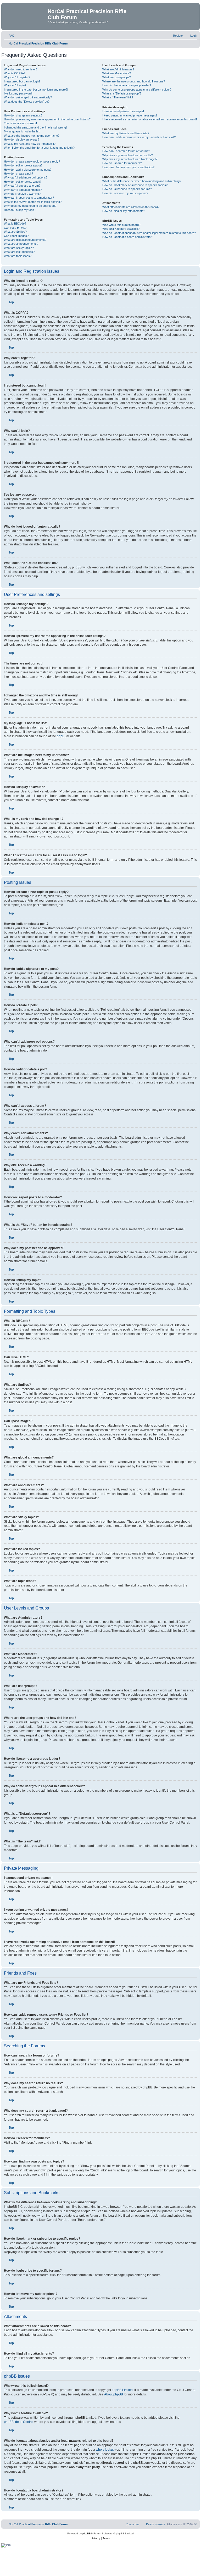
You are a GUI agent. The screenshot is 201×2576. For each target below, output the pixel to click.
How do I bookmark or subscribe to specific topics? (135, 185)
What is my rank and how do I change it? (30, 144)
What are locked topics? (19, 252)
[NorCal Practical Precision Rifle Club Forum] (25, 13)
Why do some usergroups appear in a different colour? (137, 90)
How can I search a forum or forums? (126, 151)
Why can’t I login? (15, 85)
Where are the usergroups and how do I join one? (134, 81)
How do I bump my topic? (20, 210)
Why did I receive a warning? (22, 194)
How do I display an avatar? (22, 139)
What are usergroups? (117, 77)
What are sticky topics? (19, 248)
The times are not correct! (20, 123)
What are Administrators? (118, 69)
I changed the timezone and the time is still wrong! (35, 127)
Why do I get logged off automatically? (28, 97)
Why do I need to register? (21, 69)
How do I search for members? (122, 163)
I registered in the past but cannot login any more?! (36, 90)
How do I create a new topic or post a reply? (32, 161)
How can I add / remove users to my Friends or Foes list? (139, 137)
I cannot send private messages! (123, 111)
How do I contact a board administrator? (128, 237)
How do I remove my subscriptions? (125, 193)
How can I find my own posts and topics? (128, 167)
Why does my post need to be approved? (30, 206)
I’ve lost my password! (18, 93)
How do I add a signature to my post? (28, 170)
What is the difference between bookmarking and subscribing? (142, 181)
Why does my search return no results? (128, 155)
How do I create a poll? (18, 174)
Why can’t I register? (17, 77)
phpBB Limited (122, 2390)
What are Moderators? (117, 73)
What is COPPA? (15, 73)
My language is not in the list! (22, 131)
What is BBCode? (15, 223)
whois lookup (105, 2450)
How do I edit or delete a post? (23, 165)
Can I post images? (16, 236)
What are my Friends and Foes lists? (126, 133)
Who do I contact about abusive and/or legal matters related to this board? (149, 233)
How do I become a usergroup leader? (127, 85)
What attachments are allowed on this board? (131, 207)
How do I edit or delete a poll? (23, 182)
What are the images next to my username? (32, 136)
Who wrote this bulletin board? (121, 225)
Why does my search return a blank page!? (130, 159)
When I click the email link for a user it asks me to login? (39, 148)
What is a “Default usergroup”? (122, 93)
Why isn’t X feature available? (121, 229)
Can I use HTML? (15, 228)
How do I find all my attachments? (124, 211)
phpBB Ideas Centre (18, 2422)
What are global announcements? (25, 240)
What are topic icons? (18, 256)
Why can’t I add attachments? (23, 190)
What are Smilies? (15, 232)
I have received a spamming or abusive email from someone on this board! (150, 119)
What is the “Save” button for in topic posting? (33, 202)
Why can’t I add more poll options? (26, 177)
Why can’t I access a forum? (22, 186)
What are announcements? (21, 244)
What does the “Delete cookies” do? (27, 102)
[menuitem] (9, 36)
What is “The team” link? (118, 97)
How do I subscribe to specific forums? (127, 189)
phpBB (62, 736)
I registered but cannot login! (22, 81)
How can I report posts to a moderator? (29, 198)
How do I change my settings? (23, 115)
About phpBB (114, 2394)
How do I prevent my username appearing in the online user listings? (47, 119)
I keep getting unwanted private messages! (130, 115)
